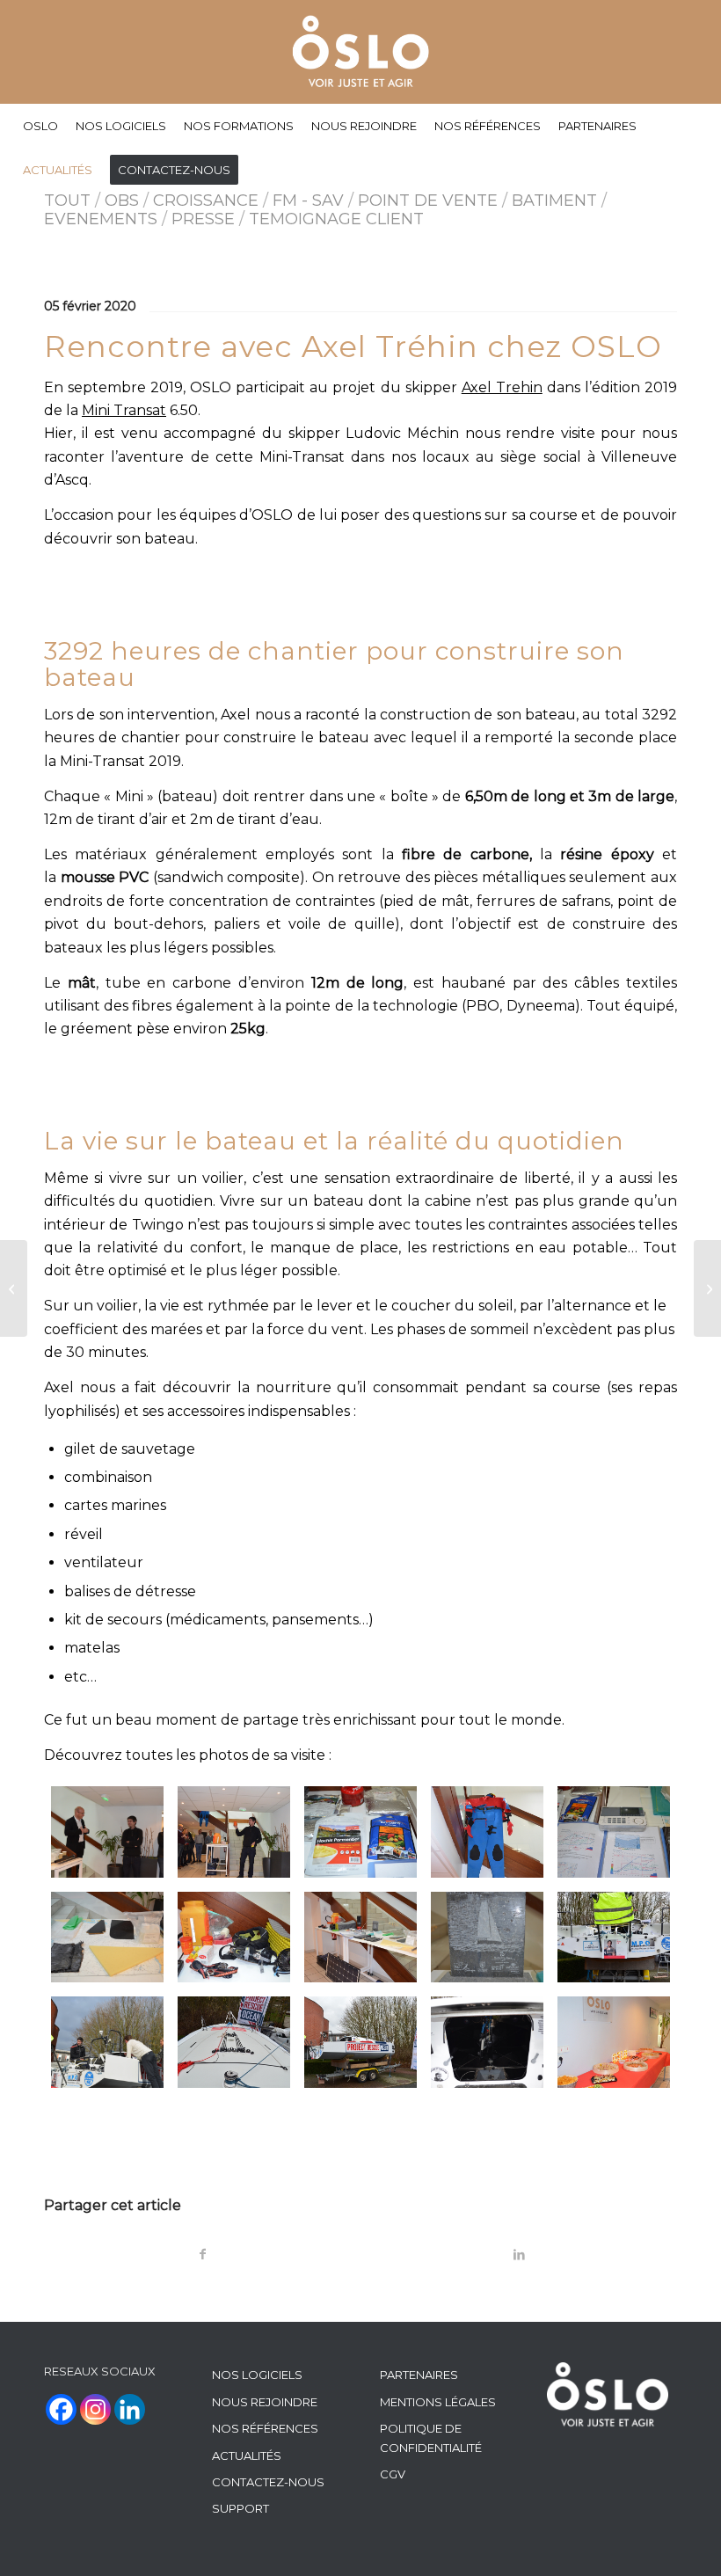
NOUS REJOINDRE (265, 2402)
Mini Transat (124, 410)
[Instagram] (95, 2409)
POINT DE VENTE (428, 201)
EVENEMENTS (101, 219)
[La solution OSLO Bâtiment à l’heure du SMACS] (707, 1288)
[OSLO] (361, 52)
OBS (122, 201)
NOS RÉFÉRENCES (265, 2428)
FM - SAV (308, 201)
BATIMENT (554, 201)
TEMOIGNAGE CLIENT (336, 219)
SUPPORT (240, 2508)
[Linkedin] (130, 2409)
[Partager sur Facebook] (203, 2255)
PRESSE (203, 219)
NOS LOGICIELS (257, 2375)
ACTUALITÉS (247, 2456)
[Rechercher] (696, 170)
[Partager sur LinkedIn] (519, 2255)
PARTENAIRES (419, 2375)
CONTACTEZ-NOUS (268, 2482)
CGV (393, 2474)
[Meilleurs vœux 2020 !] (14, 1288)
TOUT (67, 201)
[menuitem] (40, 126)
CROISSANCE (206, 201)
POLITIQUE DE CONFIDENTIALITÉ (431, 2437)
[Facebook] (61, 2409)
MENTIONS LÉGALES (438, 2402)
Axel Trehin (502, 387)
